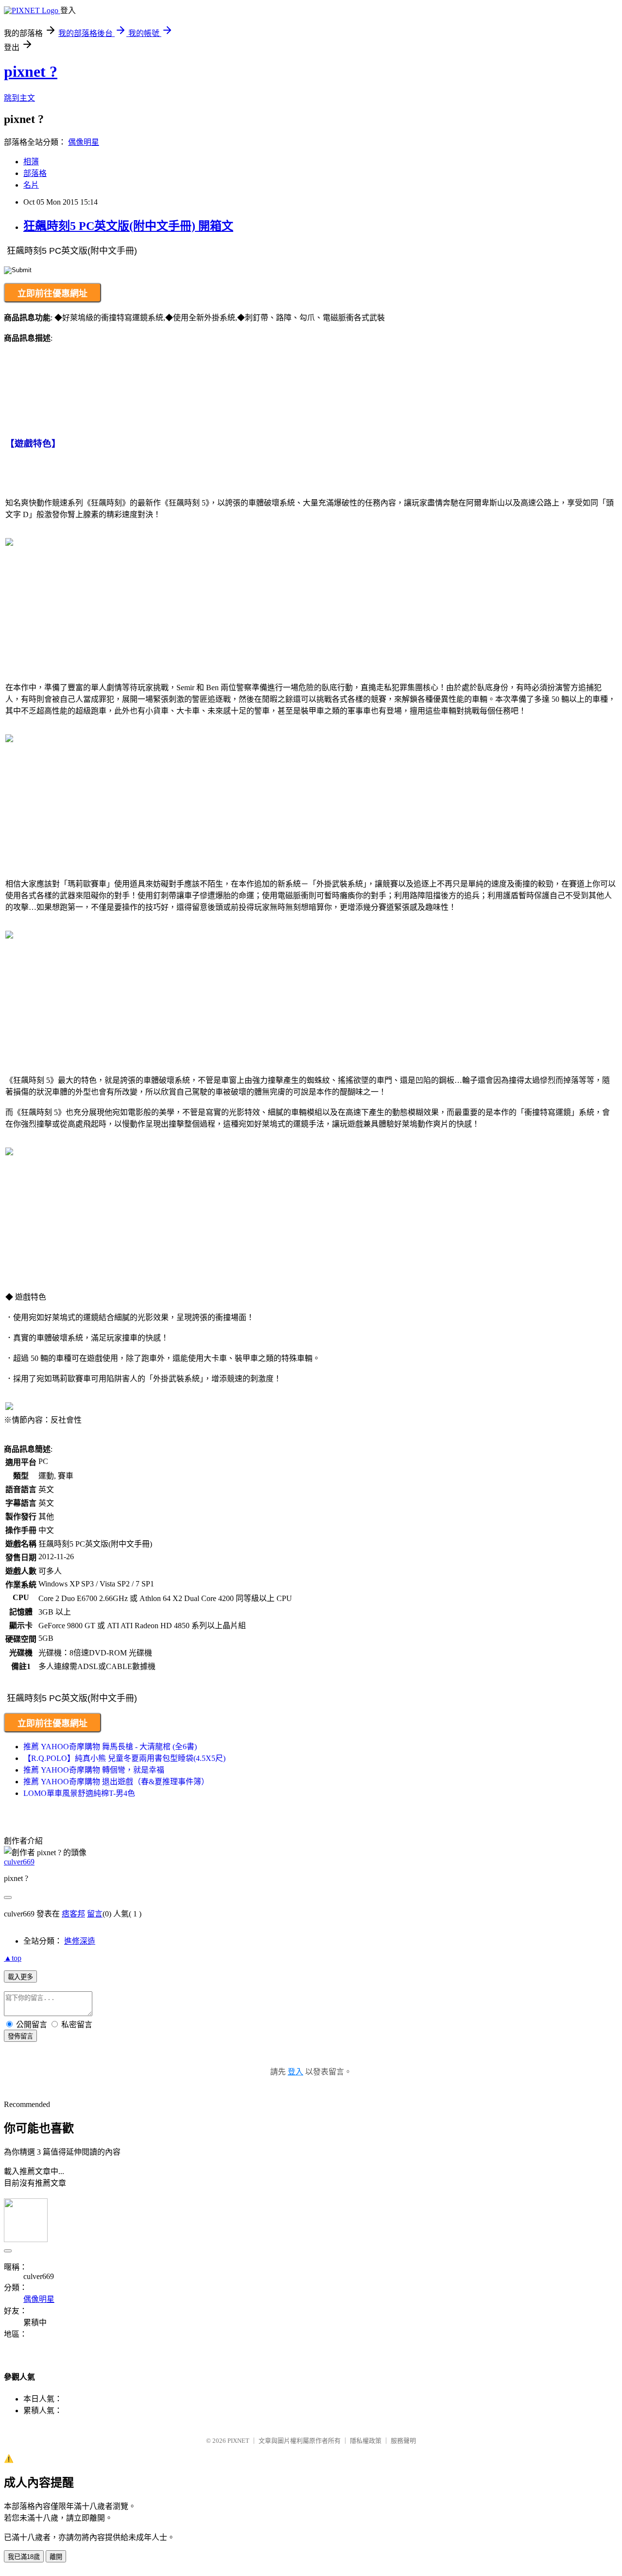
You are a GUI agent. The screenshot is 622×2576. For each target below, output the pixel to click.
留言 (95, 1914)
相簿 (31, 162)
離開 (56, 2557)
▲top (13, 1958)
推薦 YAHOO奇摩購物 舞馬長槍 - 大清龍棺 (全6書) (110, 1747)
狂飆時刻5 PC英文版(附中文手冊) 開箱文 (128, 226)
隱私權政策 (366, 2441)
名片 (31, 185)
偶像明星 (84, 142)
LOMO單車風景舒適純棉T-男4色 (79, 1793)
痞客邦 (73, 1914)
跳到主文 (19, 98)
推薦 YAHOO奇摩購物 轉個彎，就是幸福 (94, 1770)
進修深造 (80, 1941)
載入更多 (20, 1977)
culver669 (19, 1862)
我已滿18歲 (24, 2557)
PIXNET (238, 2441)
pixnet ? (31, 71)
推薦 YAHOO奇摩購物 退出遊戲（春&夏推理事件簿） (116, 1782)
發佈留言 (20, 2036)
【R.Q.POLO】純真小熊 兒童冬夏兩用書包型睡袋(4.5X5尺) (124, 1758)
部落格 (35, 173)
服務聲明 (403, 2441)
